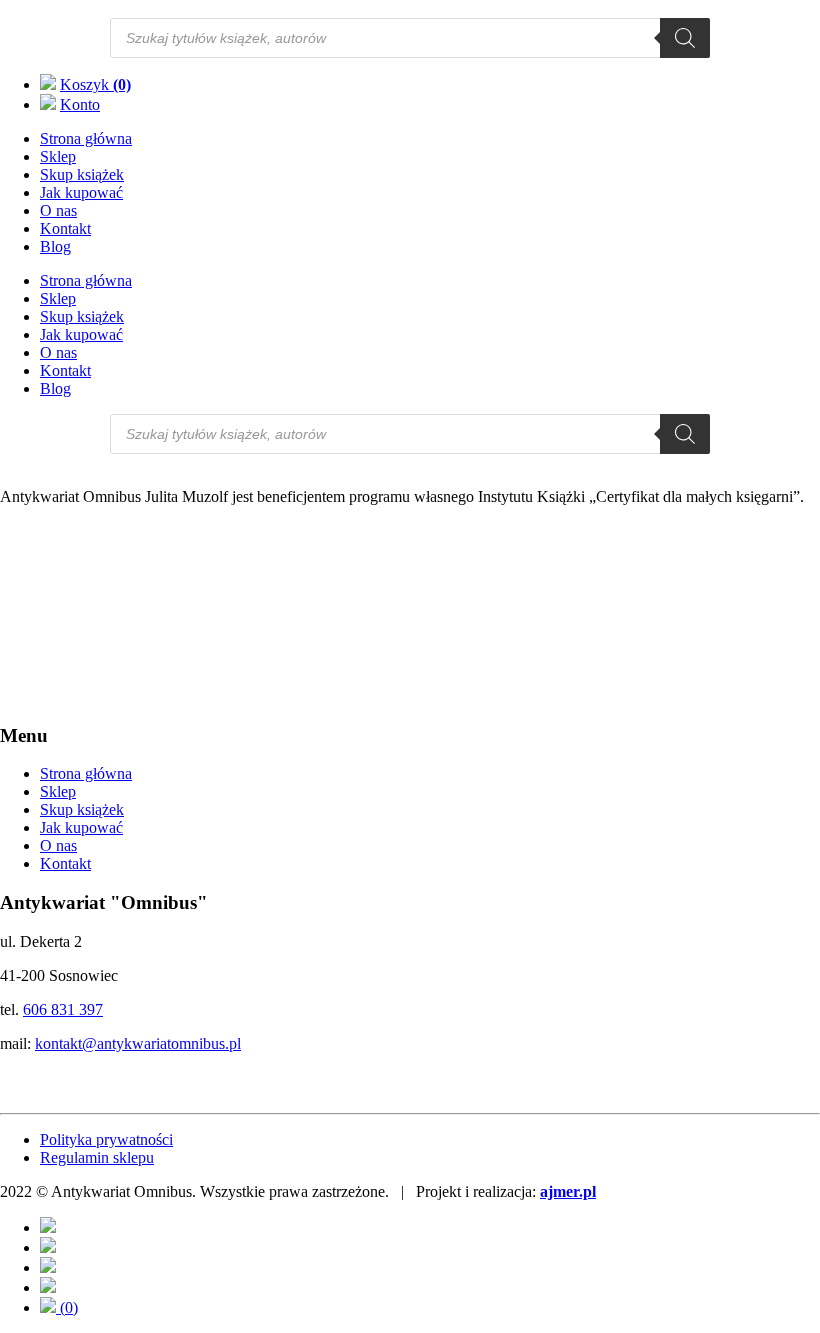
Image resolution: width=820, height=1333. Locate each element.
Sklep (58, 156)
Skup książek (82, 174)
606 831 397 (63, 1009)
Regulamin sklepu (97, 1157)
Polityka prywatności (106, 1139)
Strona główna (86, 138)
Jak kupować (81, 192)
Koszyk (95, 84)
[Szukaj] (685, 38)
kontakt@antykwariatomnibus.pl (138, 1043)
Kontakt (65, 228)
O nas (58, 210)
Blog (55, 246)
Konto (80, 104)
